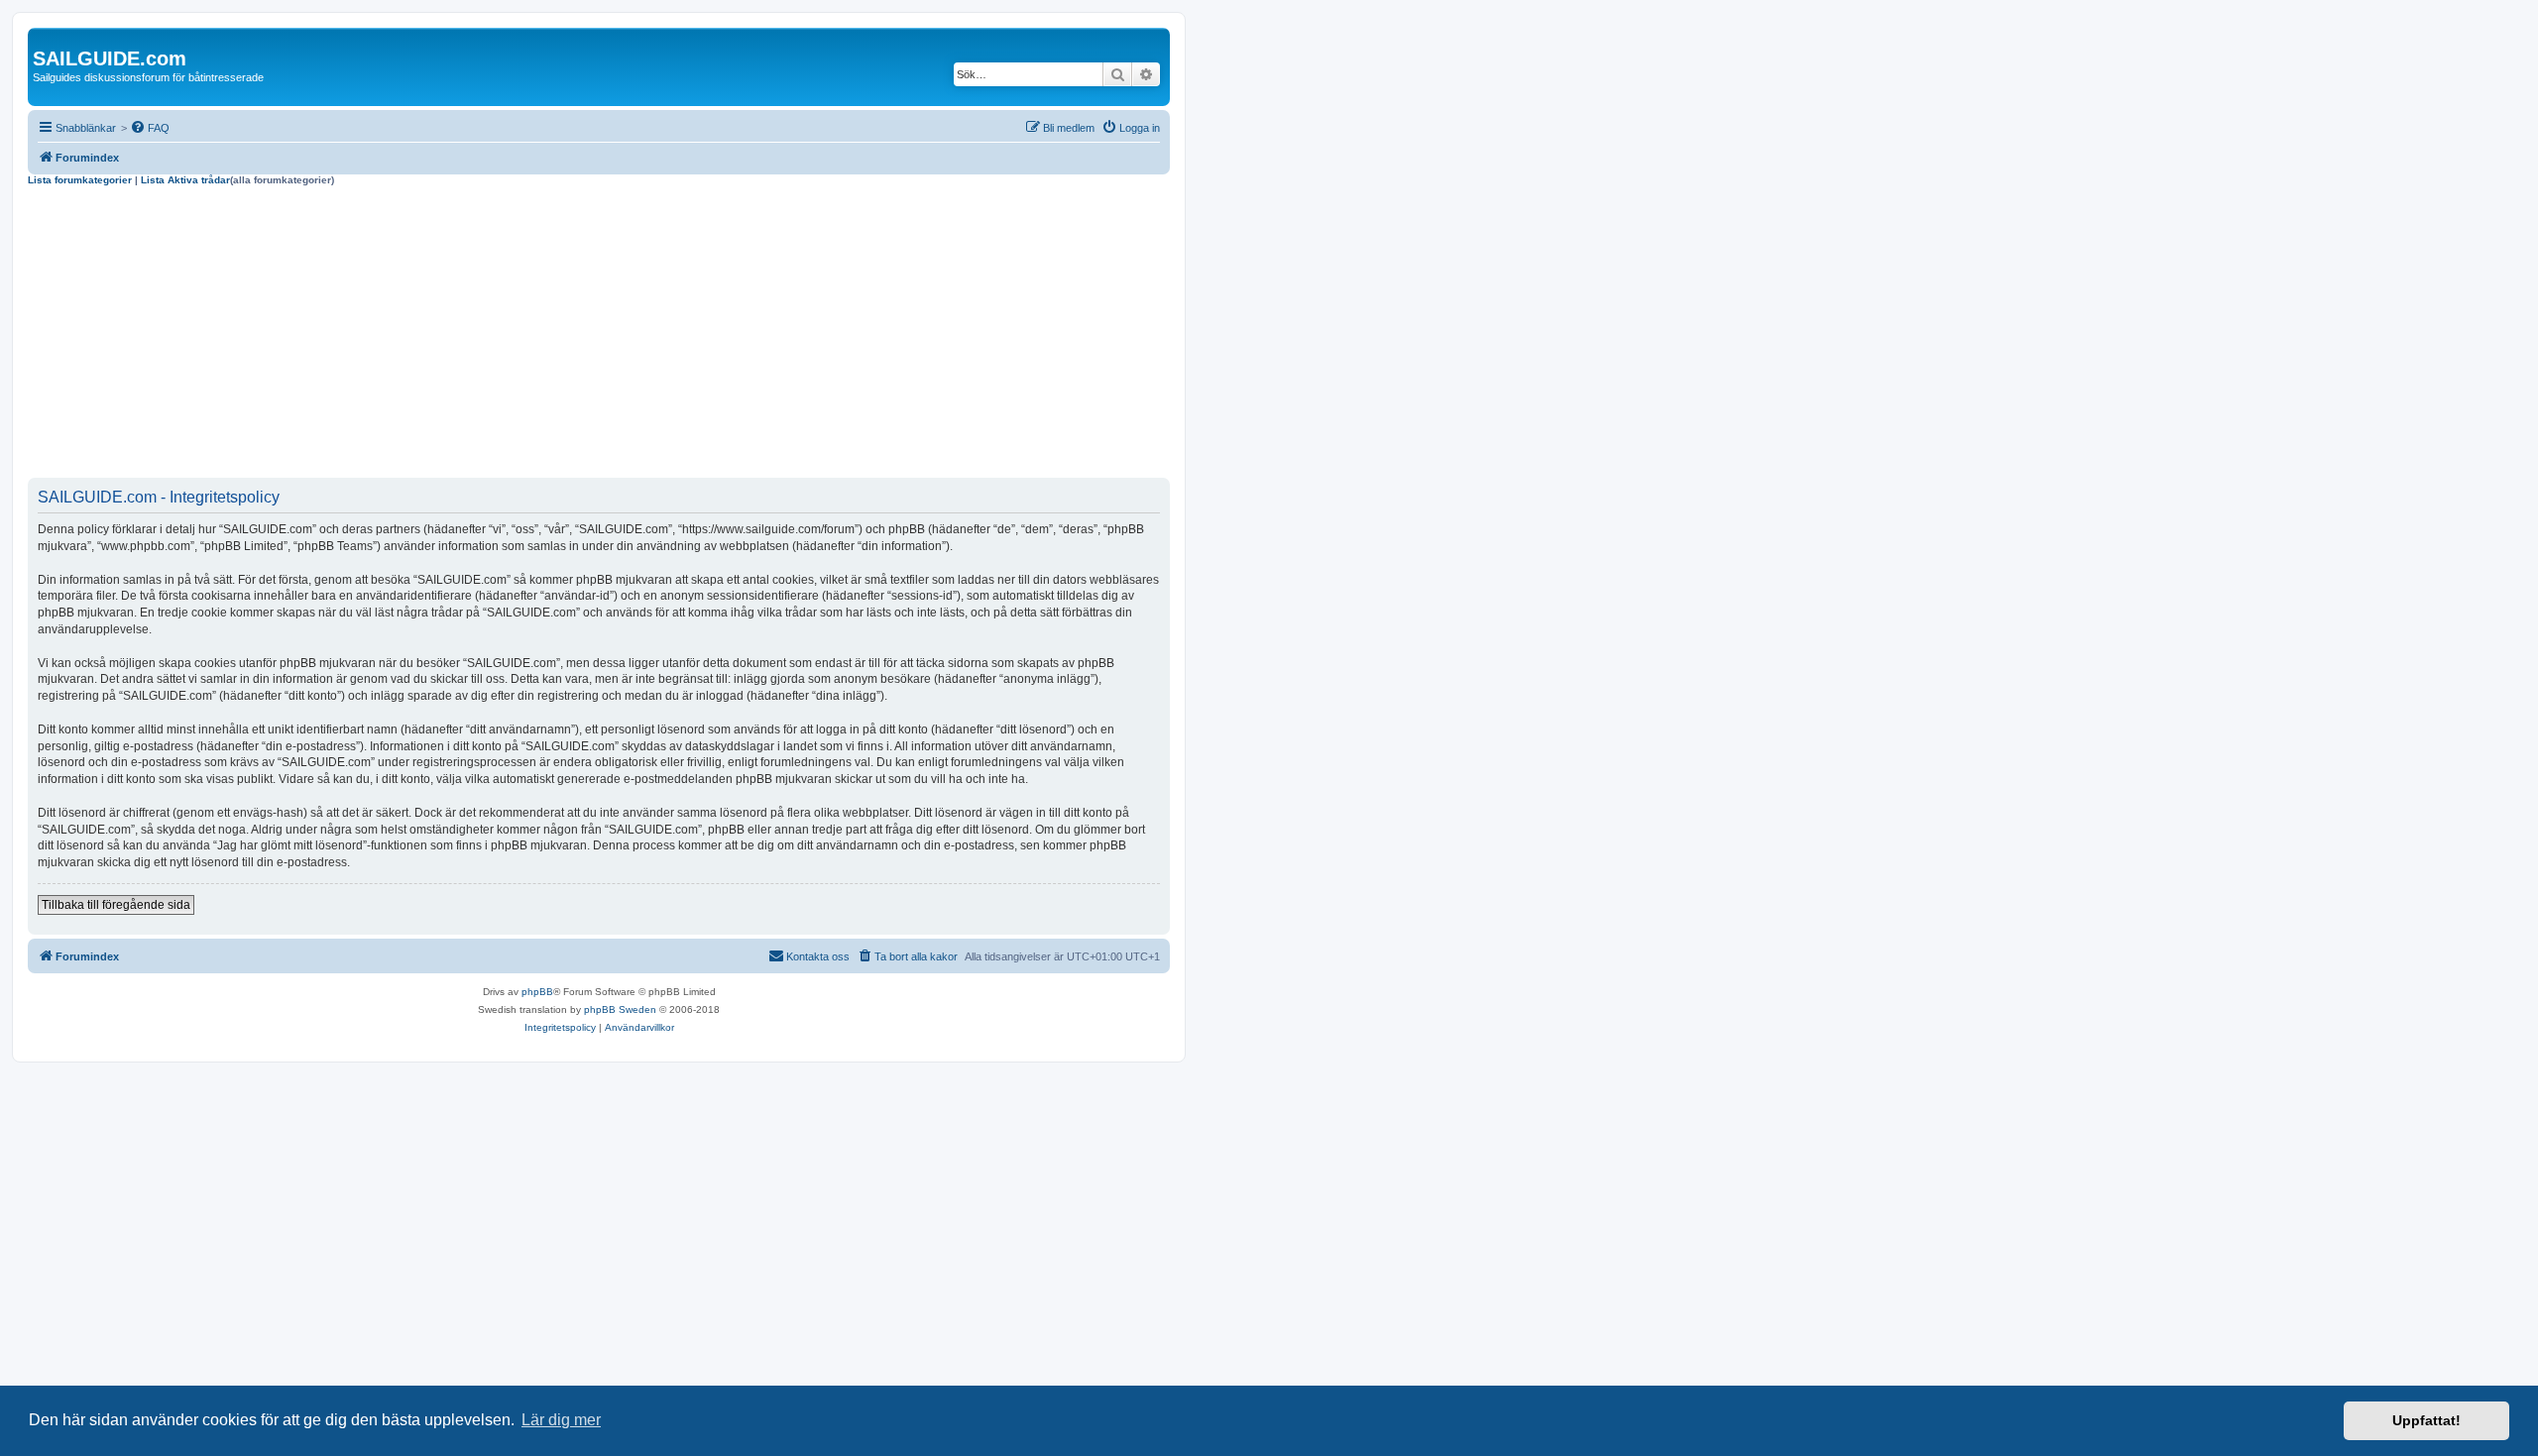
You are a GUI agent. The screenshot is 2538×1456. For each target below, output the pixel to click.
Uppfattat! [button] (2426, 1420)
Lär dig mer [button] (561, 1420)
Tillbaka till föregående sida (116, 905)
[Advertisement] (599, 335)
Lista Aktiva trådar (185, 180)
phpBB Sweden (620, 1009)
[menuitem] (150, 128)
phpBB (537, 992)
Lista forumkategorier (80, 180)
